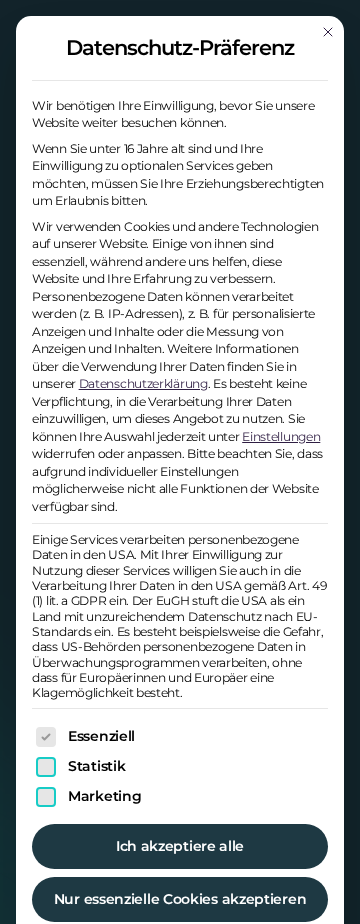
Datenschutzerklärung (143, 383)
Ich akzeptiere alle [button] (180, 846)
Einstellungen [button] (281, 436)
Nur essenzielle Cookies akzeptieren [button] (180, 899)
